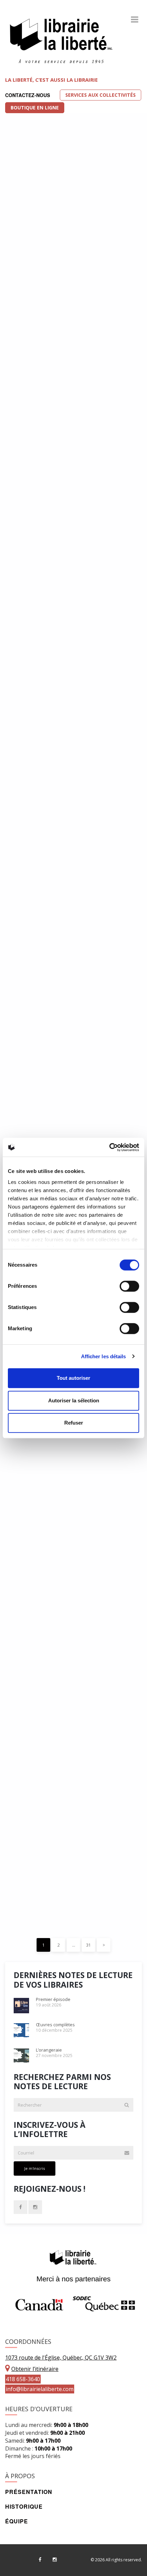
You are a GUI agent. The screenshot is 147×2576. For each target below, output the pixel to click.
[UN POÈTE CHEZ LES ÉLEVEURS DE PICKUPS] (73, 1811)
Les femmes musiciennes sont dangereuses (71, 1538)
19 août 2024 (33, 1588)
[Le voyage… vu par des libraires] (73, 944)
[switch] (129, 1286)
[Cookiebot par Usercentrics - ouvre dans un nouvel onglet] (109, 1147)
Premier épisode (44, 366)
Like (79, 413)
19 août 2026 (33, 413)
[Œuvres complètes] (73, 472)
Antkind (29, 839)
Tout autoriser (73, 1378)
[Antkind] (73, 787)
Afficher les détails (104, 1356)
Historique (24, 2506)
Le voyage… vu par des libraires (57, 1000)
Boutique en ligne (35, 108)
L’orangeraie (38, 681)
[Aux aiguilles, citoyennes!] (73, 1647)
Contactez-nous (28, 95)
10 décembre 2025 (38, 570)
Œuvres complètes (49, 524)
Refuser (74, 1423)
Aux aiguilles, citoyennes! (62, 1699)
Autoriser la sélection (74, 1400)
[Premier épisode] (73, 301)
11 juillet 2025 (34, 1094)
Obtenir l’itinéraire (35, 2369)
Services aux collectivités (101, 95)
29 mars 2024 (33, 1752)
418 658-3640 (23, 2379)
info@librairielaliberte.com (40, 2389)
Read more (100, 555)
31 (89, 1945)
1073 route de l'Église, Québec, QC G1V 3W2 (61, 2358)
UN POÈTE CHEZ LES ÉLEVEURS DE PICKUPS (69, 1866)
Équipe (17, 2521)
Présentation (29, 2492)
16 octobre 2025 (36, 885)
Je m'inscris (35, 2168)
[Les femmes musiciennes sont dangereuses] (73, 1482)
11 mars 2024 (33, 1916)
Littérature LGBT (46, 136)
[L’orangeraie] (73, 630)
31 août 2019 (33, 226)
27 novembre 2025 (38, 728)
